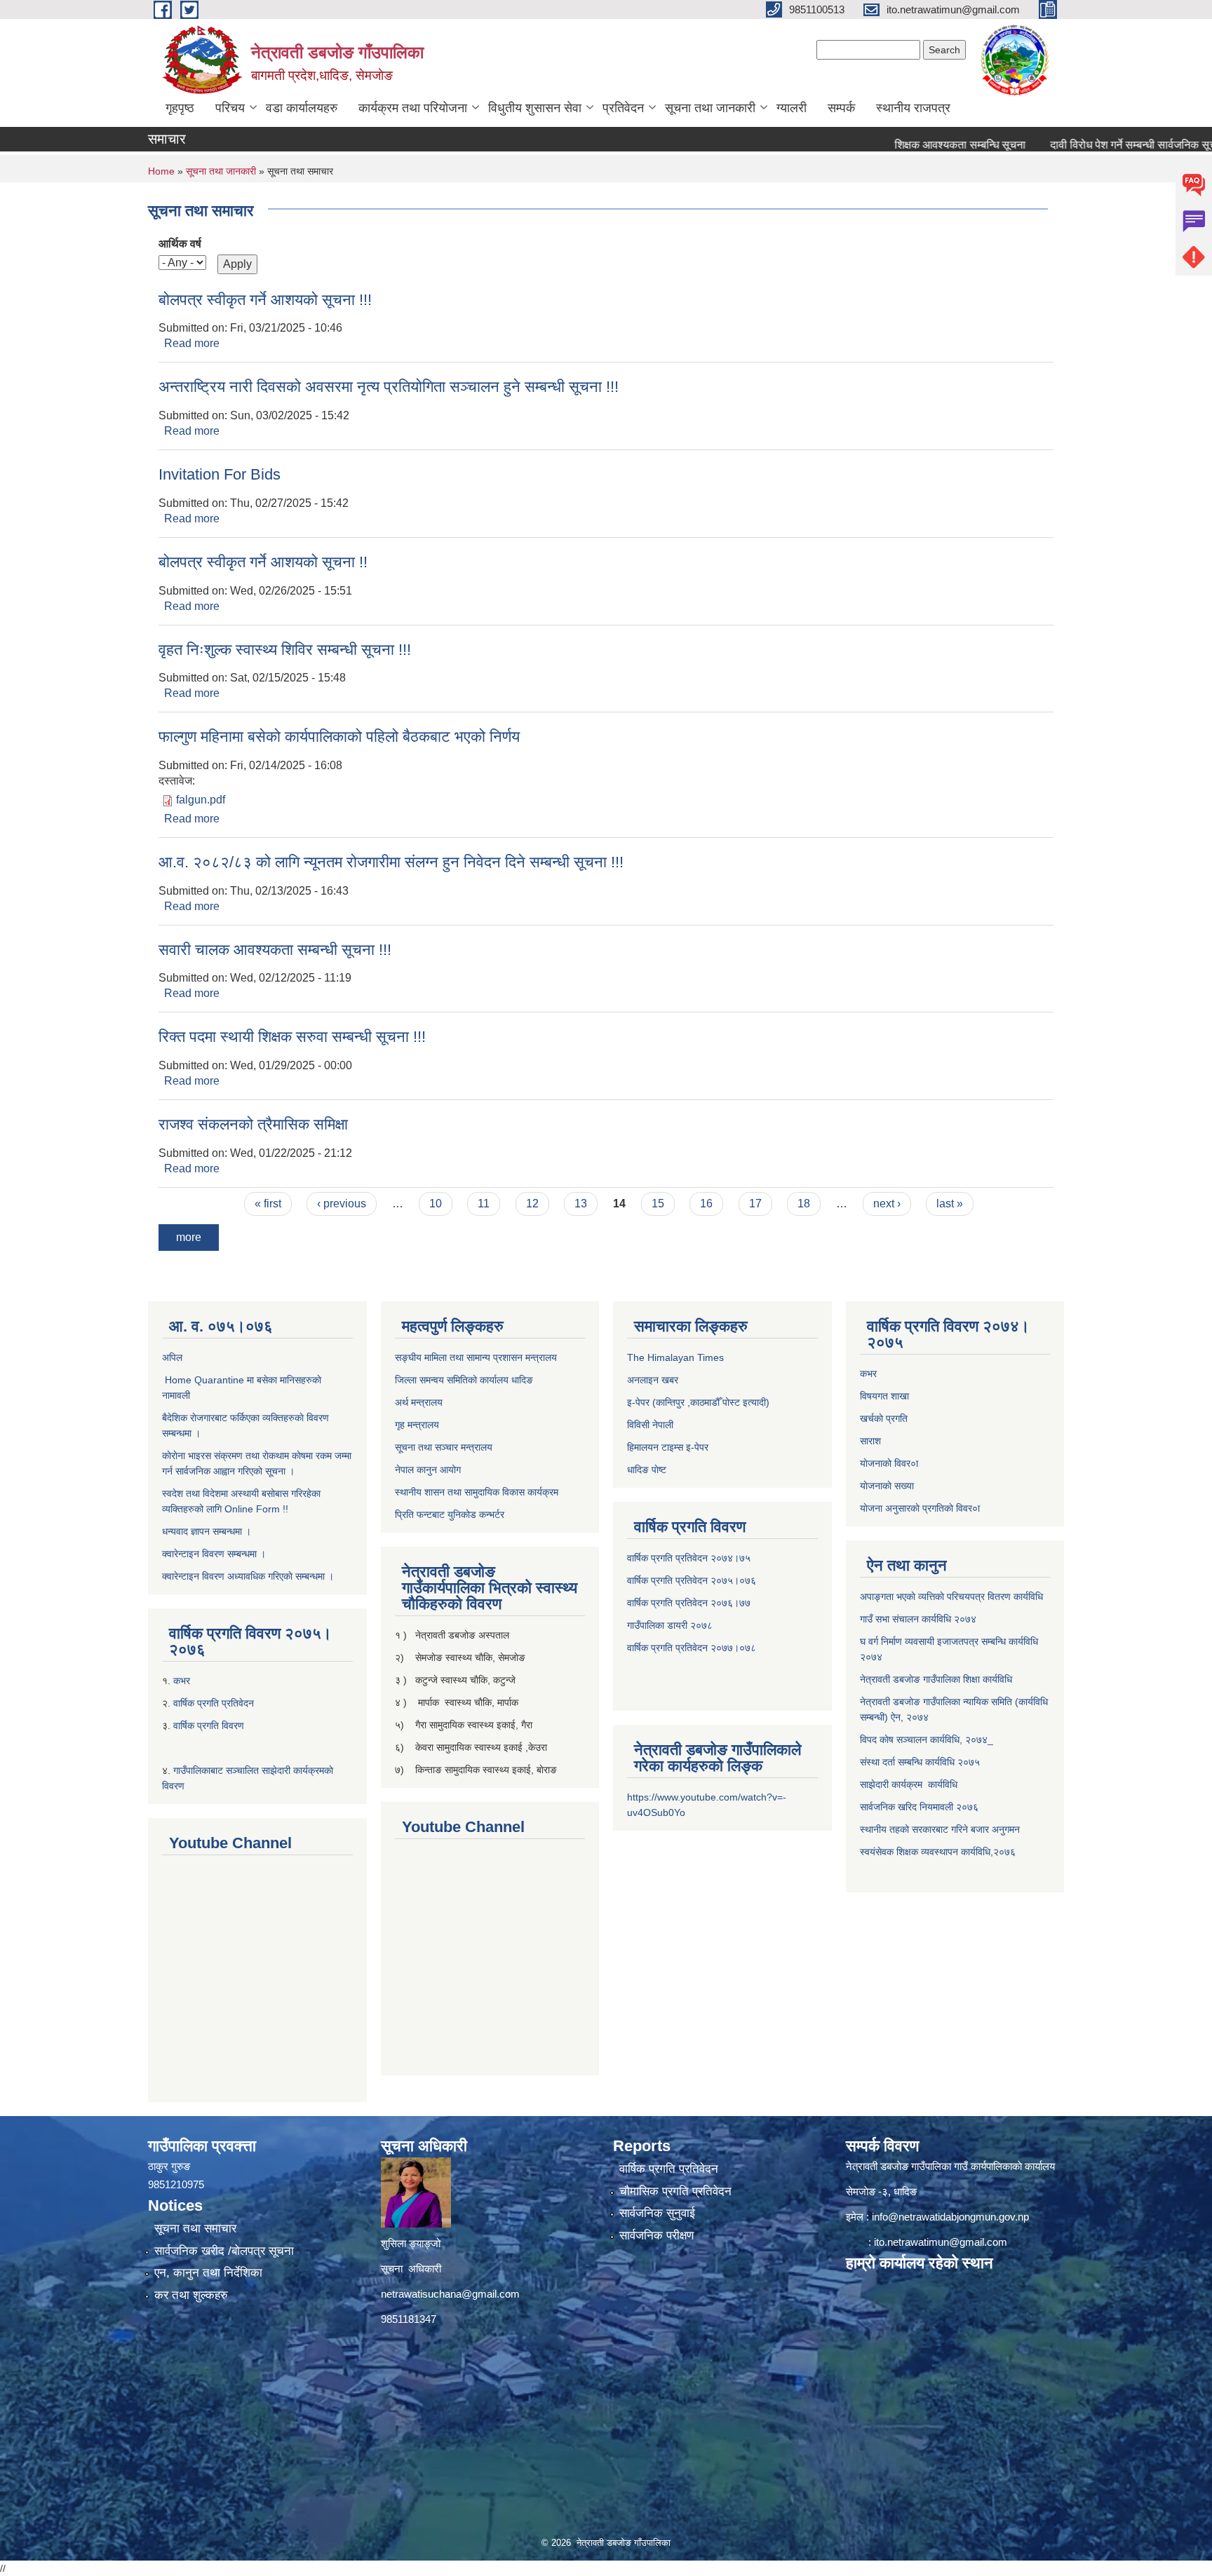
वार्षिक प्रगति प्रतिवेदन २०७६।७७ (689, 1603)
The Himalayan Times (675, 1357)
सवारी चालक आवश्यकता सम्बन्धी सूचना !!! (275, 950)
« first (268, 1204)
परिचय (230, 108)
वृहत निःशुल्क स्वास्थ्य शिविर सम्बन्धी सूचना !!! (285, 650)
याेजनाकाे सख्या (887, 1486)
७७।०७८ (739, 1648)
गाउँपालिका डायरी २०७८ (670, 1625)
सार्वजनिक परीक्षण (656, 2236)
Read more (192, 343)
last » (950, 1204)
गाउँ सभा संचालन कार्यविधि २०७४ (918, 1619)
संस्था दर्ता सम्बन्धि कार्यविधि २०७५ (920, 1762)
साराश (870, 1441)
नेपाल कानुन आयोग (428, 1470)
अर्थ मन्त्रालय (419, 1402)
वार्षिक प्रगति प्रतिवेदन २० (674, 1648)
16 (706, 1204)
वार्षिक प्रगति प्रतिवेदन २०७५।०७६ (692, 1580)
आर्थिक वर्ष (180, 244)
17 (755, 1204)
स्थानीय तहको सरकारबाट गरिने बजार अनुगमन (941, 1829)
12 (532, 1204)
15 (658, 1204)
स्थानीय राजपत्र (913, 108)
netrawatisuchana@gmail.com (450, 2294)
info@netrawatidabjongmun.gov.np (950, 2217)
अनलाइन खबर (653, 1380)
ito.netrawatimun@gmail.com (941, 2242)
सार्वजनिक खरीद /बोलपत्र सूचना (224, 2251)
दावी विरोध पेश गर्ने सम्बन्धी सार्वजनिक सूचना (1082, 145)
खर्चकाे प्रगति (884, 1418)
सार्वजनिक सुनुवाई (657, 2213)
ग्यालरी (792, 108)
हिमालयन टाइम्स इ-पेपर (668, 1447)
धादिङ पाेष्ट (647, 1470)
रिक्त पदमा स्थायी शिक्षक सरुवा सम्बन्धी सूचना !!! (292, 1037)
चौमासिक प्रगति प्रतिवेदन (675, 2191)
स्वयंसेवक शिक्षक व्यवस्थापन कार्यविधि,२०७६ (938, 1852)
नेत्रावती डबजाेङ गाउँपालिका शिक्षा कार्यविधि (936, 1679)
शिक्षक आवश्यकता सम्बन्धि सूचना (904, 145)
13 (581, 1204)
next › (887, 1204)
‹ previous (342, 1204)
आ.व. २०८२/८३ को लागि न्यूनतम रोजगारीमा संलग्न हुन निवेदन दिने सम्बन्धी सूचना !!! (391, 862)
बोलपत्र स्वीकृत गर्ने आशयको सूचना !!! (265, 300)
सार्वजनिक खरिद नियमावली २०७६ (919, 1807)
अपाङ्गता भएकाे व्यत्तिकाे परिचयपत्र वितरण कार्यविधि (951, 1597)
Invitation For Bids (220, 474)
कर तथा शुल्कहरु (191, 2295)
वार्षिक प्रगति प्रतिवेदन (214, 1703)
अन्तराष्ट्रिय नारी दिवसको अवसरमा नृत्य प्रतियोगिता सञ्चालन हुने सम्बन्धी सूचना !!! (389, 387)
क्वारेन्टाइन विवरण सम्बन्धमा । (214, 1554)
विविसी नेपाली (650, 1425)
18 (804, 1204)
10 (436, 1204)
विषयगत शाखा (884, 1396)
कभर (183, 1681)
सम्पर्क (841, 108)
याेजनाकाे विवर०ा (889, 1463)
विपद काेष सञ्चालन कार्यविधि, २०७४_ (927, 1740)
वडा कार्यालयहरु (302, 108)
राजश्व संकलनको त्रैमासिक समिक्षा (253, 1124)
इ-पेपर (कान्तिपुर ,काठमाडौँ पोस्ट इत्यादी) (698, 1402)
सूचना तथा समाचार (195, 2229)
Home (161, 171)
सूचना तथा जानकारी (710, 108)
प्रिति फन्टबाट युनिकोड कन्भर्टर (450, 1514)
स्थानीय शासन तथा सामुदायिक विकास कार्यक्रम (477, 1492)
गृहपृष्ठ (180, 108)
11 (484, 1204)
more (189, 1237)
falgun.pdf (201, 800)
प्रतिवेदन (623, 108)
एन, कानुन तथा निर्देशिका (208, 2273)
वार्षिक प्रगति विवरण (209, 1726)
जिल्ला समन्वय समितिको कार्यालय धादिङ (464, 1380)
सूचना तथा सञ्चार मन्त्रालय (444, 1447)
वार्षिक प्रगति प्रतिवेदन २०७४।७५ (689, 1558)
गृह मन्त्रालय (417, 1425)
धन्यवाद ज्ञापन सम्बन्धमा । (207, 1531)
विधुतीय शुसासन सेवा (535, 108)
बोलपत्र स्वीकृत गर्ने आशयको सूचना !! (263, 562)
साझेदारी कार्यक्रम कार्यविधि (909, 1784)
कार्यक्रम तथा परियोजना (413, 108)
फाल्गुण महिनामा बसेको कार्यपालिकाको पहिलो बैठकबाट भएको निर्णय (339, 737)
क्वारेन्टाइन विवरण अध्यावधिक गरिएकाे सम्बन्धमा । (248, 1576)
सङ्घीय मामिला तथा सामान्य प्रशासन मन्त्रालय (476, 1357)
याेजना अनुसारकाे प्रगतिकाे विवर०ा (920, 1508)
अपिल (172, 1357)
